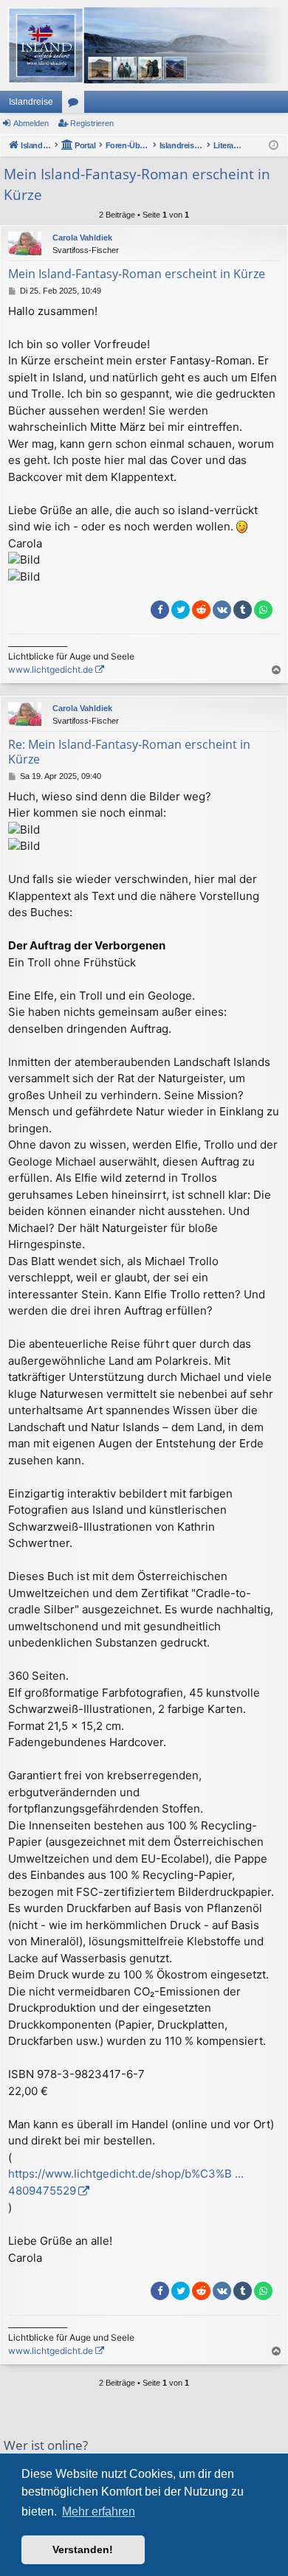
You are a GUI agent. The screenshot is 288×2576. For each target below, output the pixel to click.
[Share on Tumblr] (243, 610)
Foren (76, 105)
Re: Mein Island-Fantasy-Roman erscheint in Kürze (129, 752)
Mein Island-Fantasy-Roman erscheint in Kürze (137, 185)
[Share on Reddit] (201, 610)
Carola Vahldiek (82, 238)
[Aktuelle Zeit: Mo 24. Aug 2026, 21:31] (274, 146)
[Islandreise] (144, 45)
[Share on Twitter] (181, 610)
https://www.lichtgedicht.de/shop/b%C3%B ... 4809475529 (126, 2182)
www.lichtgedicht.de (51, 669)
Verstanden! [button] (83, 2549)
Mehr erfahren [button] (99, 2511)
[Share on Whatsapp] (263, 610)
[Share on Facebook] (160, 610)
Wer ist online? (46, 2445)
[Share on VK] (222, 610)
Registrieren (92, 123)
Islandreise (31, 102)
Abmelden (31, 123)
